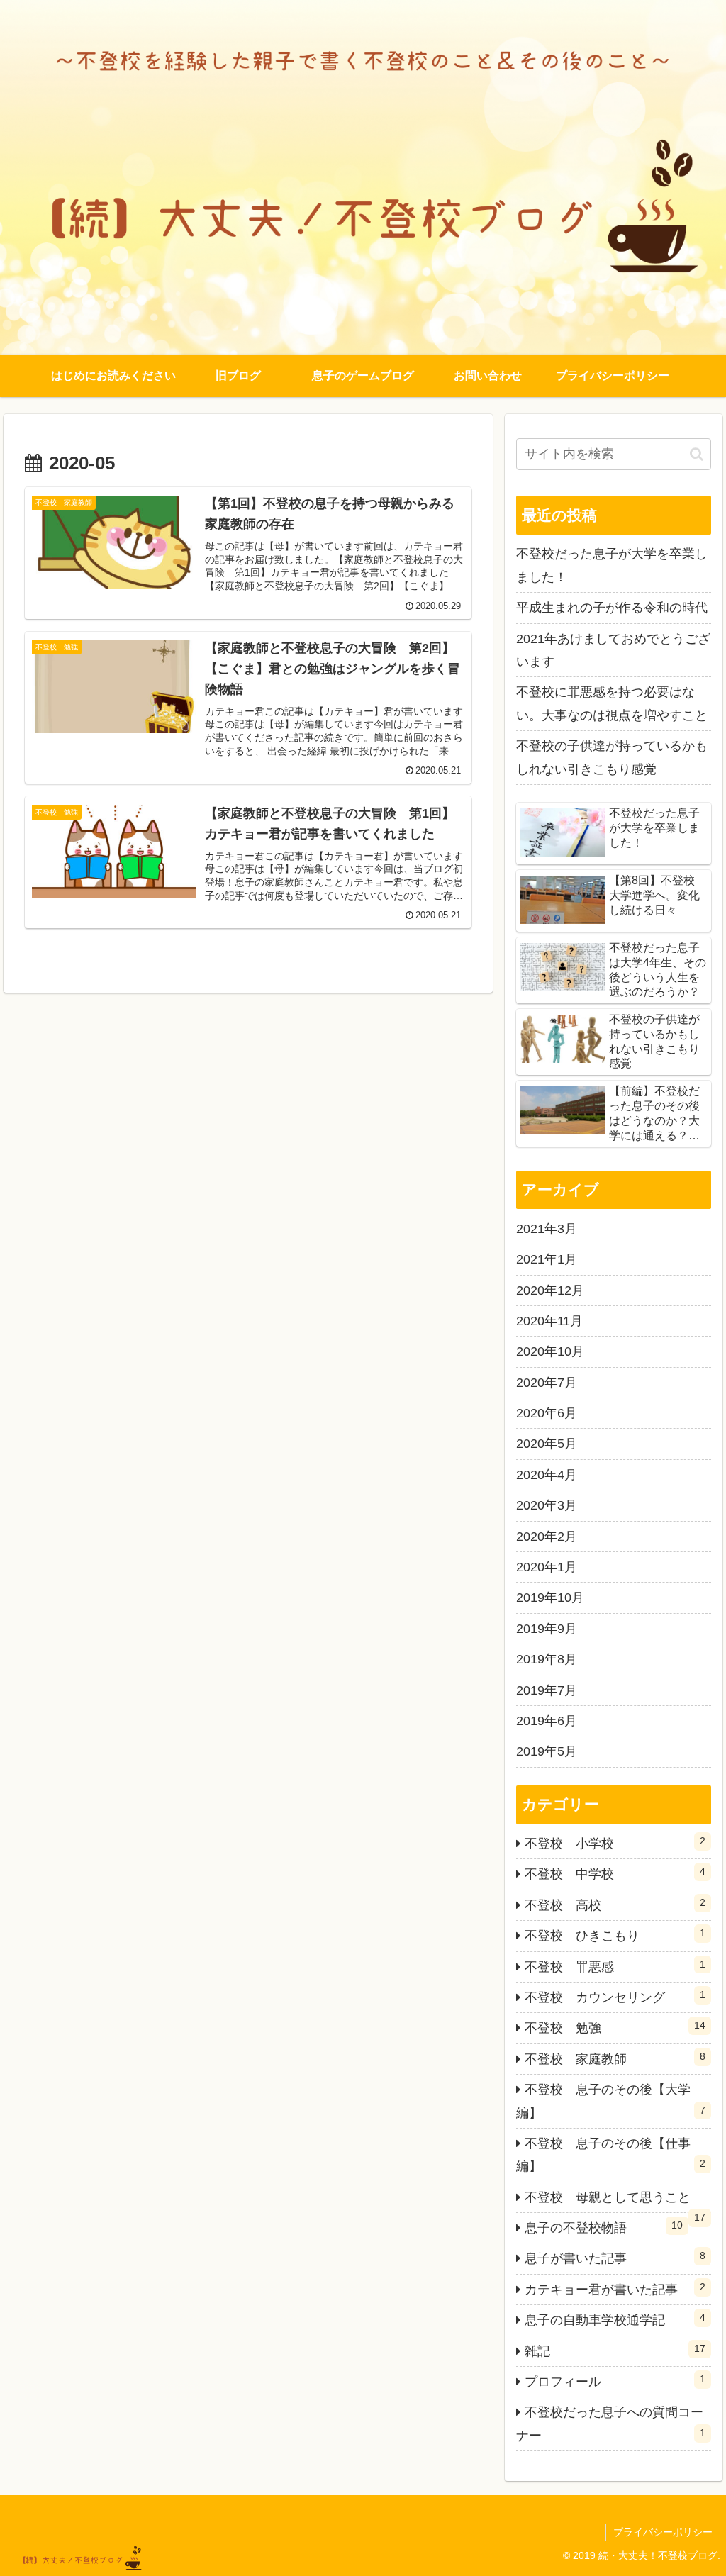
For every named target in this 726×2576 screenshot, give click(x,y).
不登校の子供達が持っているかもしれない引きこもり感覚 (612, 757)
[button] (697, 454)
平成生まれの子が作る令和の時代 (612, 608)
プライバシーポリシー (663, 2532)
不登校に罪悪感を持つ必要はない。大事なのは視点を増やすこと (612, 703)
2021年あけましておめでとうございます (613, 650)
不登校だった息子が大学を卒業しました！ (612, 565)
